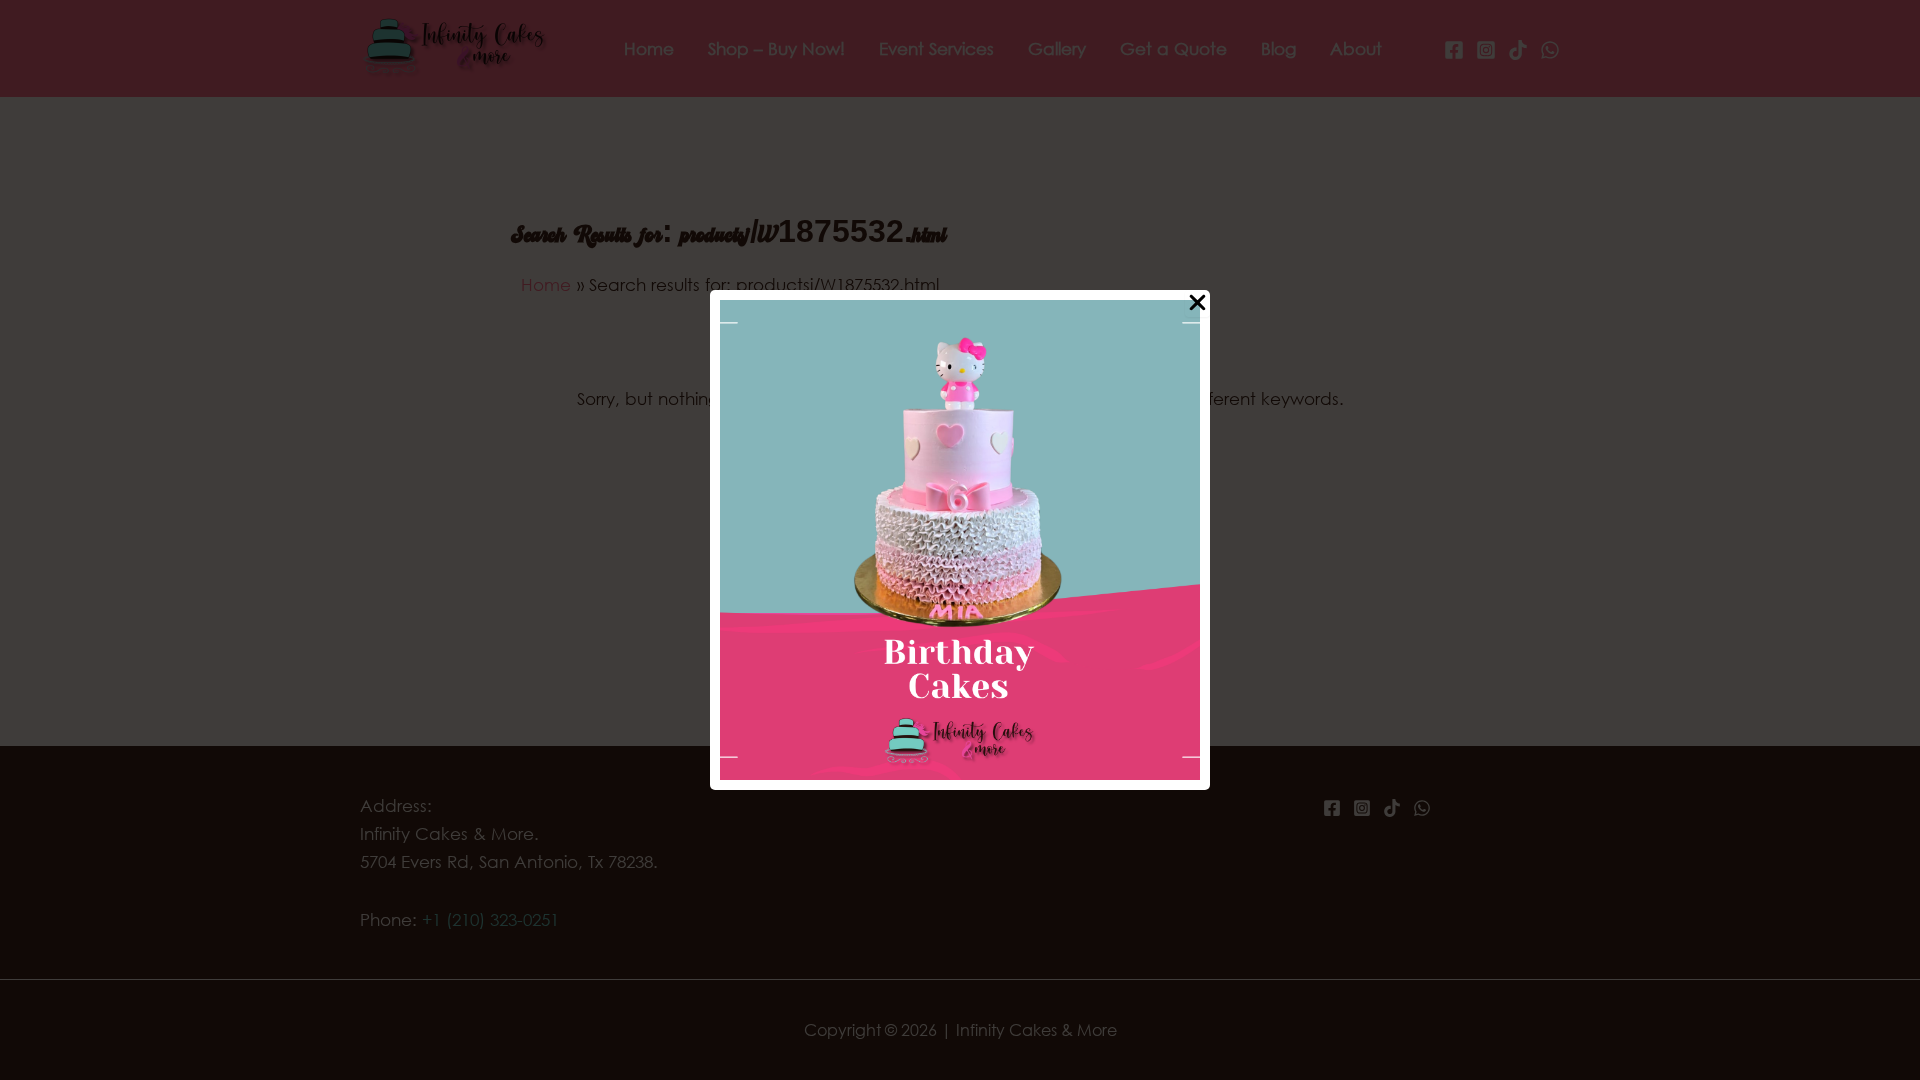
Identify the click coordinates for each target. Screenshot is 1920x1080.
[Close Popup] (1197, 303)
